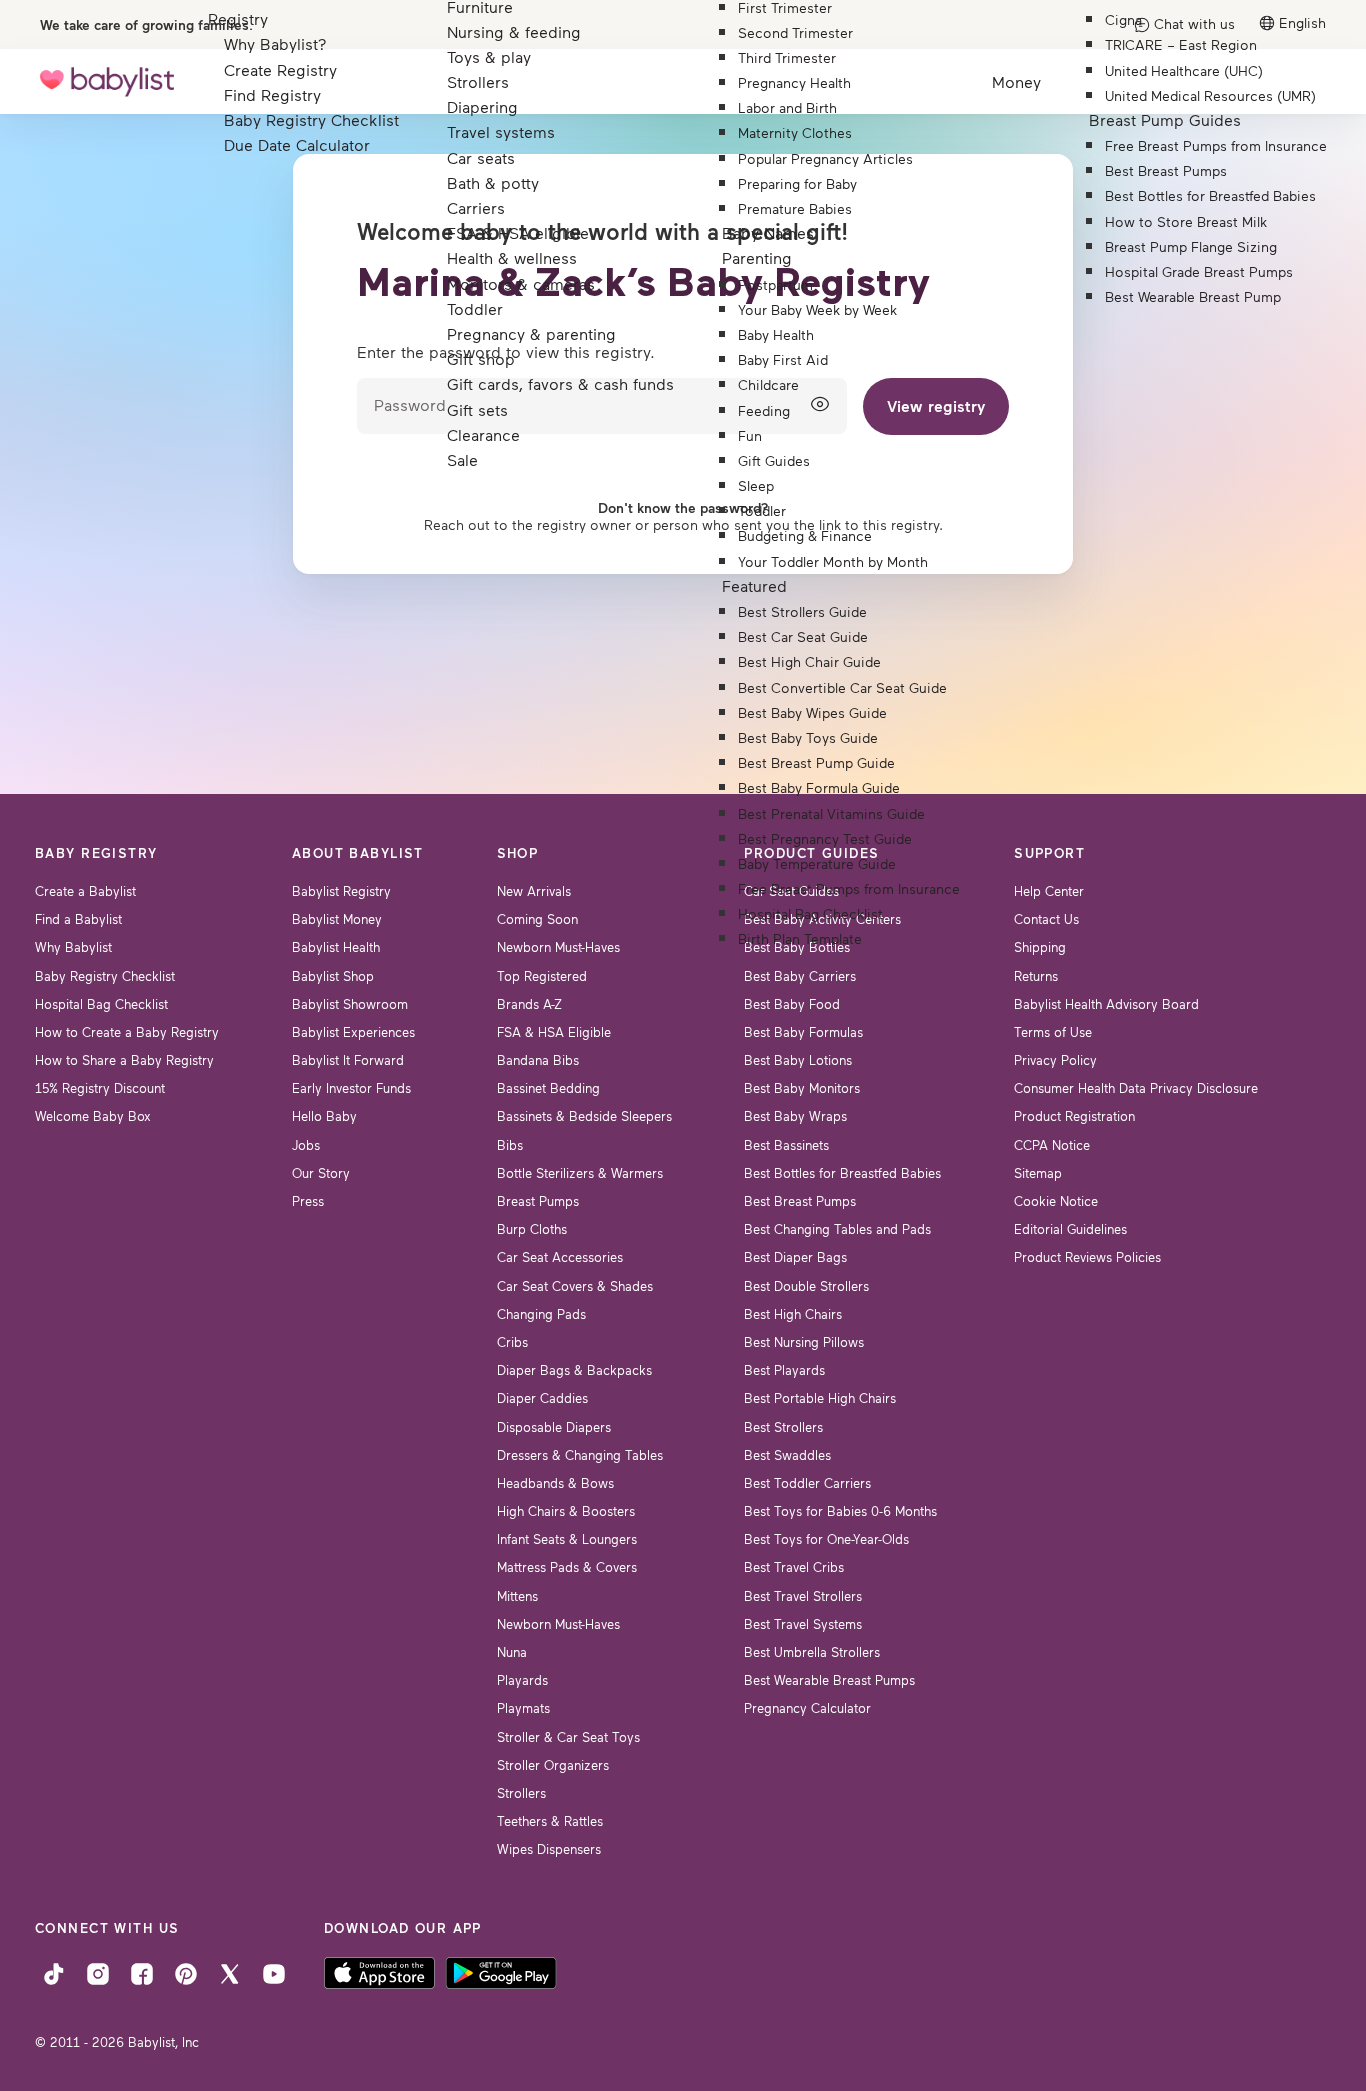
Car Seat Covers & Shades (575, 1286)
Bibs (510, 1145)
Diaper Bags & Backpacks (574, 1370)
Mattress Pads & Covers (567, 1567)
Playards (522, 1680)
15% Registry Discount (100, 1088)
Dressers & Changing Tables (580, 1455)
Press (308, 1201)
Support (1049, 853)
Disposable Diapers (554, 1427)
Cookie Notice (1056, 1201)
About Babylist (358, 853)
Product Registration (1074, 1116)
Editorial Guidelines (1070, 1229)
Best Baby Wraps (795, 1116)
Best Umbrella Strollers (812, 1652)
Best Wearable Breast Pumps (829, 1680)
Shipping (1040, 947)
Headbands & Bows (555, 1483)
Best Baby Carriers (800, 976)
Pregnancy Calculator (807, 1708)
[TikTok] (54, 1972)
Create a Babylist (85, 891)
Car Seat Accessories (560, 1257)
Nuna (512, 1652)
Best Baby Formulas (803, 1032)
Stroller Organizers (553, 1765)
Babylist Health (336, 947)
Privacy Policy (1055, 1060)
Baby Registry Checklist (105, 976)
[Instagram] (98, 1972)
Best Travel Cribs (794, 1567)
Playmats (523, 1708)
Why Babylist (73, 947)
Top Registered (542, 976)
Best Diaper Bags (795, 1257)
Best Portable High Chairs (820, 1398)
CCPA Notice (1052, 1145)
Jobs (306, 1145)
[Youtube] (274, 1972)
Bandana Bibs (538, 1060)
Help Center (1049, 891)
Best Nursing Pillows (804, 1342)
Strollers (521, 1793)
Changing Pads (541, 1314)
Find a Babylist (78, 919)
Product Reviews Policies (1087, 1257)
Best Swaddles (787, 1455)
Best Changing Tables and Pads (837, 1229)
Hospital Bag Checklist (101, 1004)
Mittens (517, 1596)
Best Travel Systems (803, 1624)
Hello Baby (324, 1116)
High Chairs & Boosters (566, 1511)
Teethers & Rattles (550, 1821)
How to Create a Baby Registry (127, 1032)
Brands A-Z (529, 1004)
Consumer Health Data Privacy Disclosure (1136, 1088)
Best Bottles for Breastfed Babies (842, 1173)
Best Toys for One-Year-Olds (826, 1539)
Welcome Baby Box (93, 1116)
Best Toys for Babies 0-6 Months (840, 1511)
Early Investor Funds (351, 1088)
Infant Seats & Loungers (567, 1539)
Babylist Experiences (353, 1032)
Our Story (321, 1173)
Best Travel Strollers (803, 1596)
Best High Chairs (793, 1314)
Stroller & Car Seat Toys (568, 1737)
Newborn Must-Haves (558, 947)
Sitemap (1038, 1173)
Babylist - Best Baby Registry (107, 81)
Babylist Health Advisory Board (1106, 1004)
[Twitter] (230, 1972)
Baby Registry (96, 853)
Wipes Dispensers (549, 1849)
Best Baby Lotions (798, 1060)
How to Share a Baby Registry (124, 1060)
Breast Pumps (538, 1201)
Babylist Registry (341, 891)
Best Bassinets (786, 1145)
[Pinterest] (186, 1972)
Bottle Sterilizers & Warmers (580, 1173)
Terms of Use (1053, 1032)
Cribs (512, 1342)
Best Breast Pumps (800, 1201)
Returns (1036, 976)
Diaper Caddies (542, 1398)
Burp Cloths (532, 1229)
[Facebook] (142, 1972)
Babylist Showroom (350, 1004)
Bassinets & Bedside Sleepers (584, 1116)
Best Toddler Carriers (807, 1483)
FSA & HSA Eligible (554, 1032)
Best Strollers (783, 1427)
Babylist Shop (333, 976)
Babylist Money (337, 919)
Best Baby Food (792, 1004)
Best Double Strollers (806, 1286)
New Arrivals (534, 891)
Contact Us (1046, 919)
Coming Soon (537, 919)
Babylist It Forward (348, 1060)
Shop (518, 853)
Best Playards (784, 1370)
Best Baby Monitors (802, 1088)
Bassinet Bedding (548, 1088)
